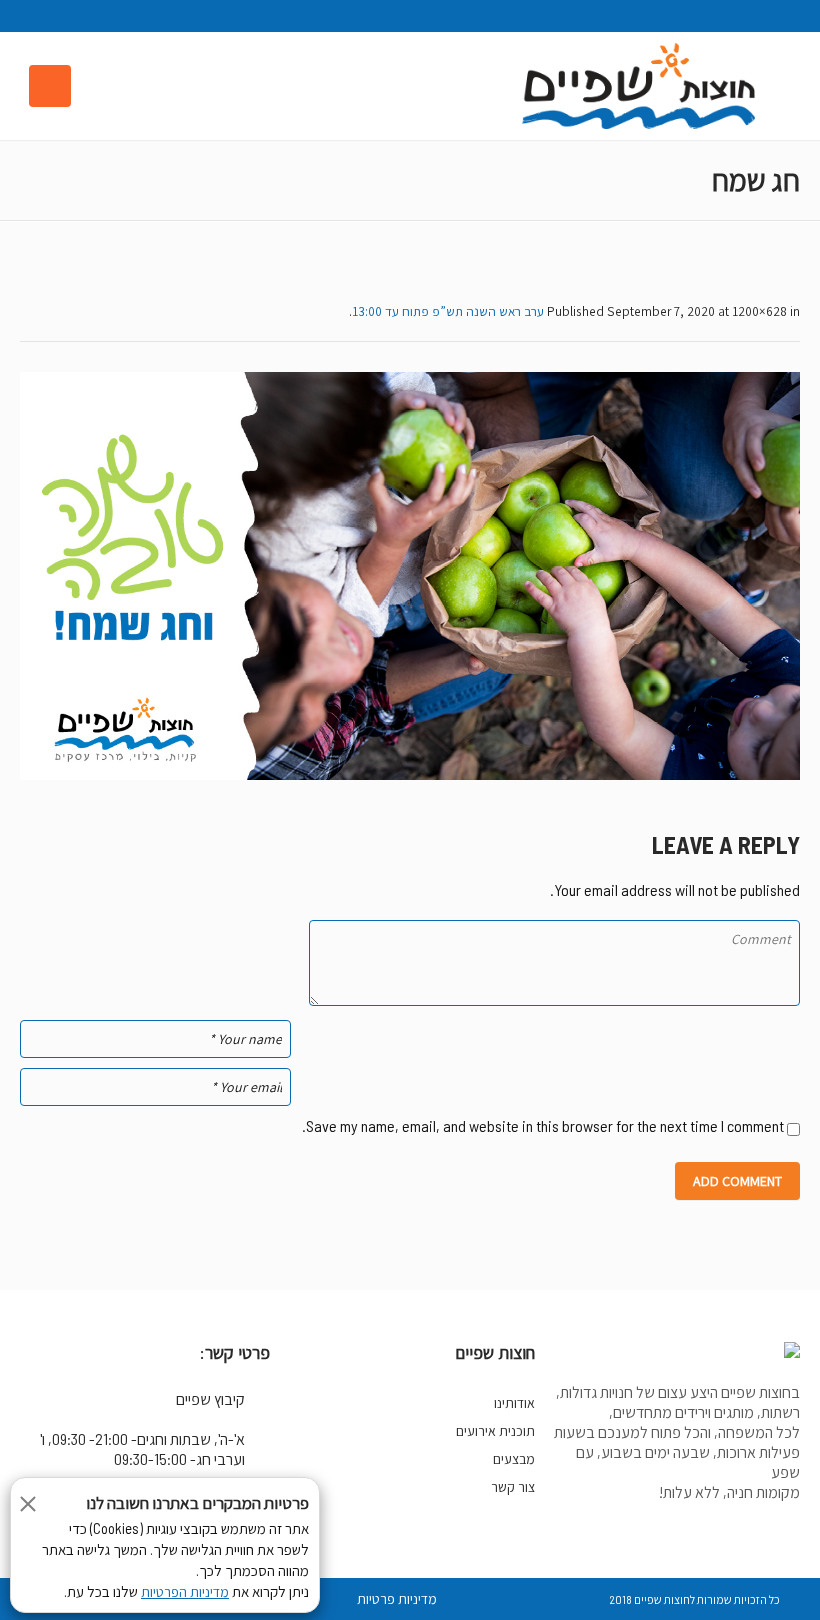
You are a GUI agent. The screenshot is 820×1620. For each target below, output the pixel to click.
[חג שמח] (410, 576)
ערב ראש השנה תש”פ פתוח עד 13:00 (448, 311)
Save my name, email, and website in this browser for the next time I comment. (543, 1125)
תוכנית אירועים (495, 1431)
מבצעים (514, 1459)
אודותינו (514, 1403)
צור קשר (513, 1487)
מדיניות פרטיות (397, 1599)
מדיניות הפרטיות (185, 1592)
